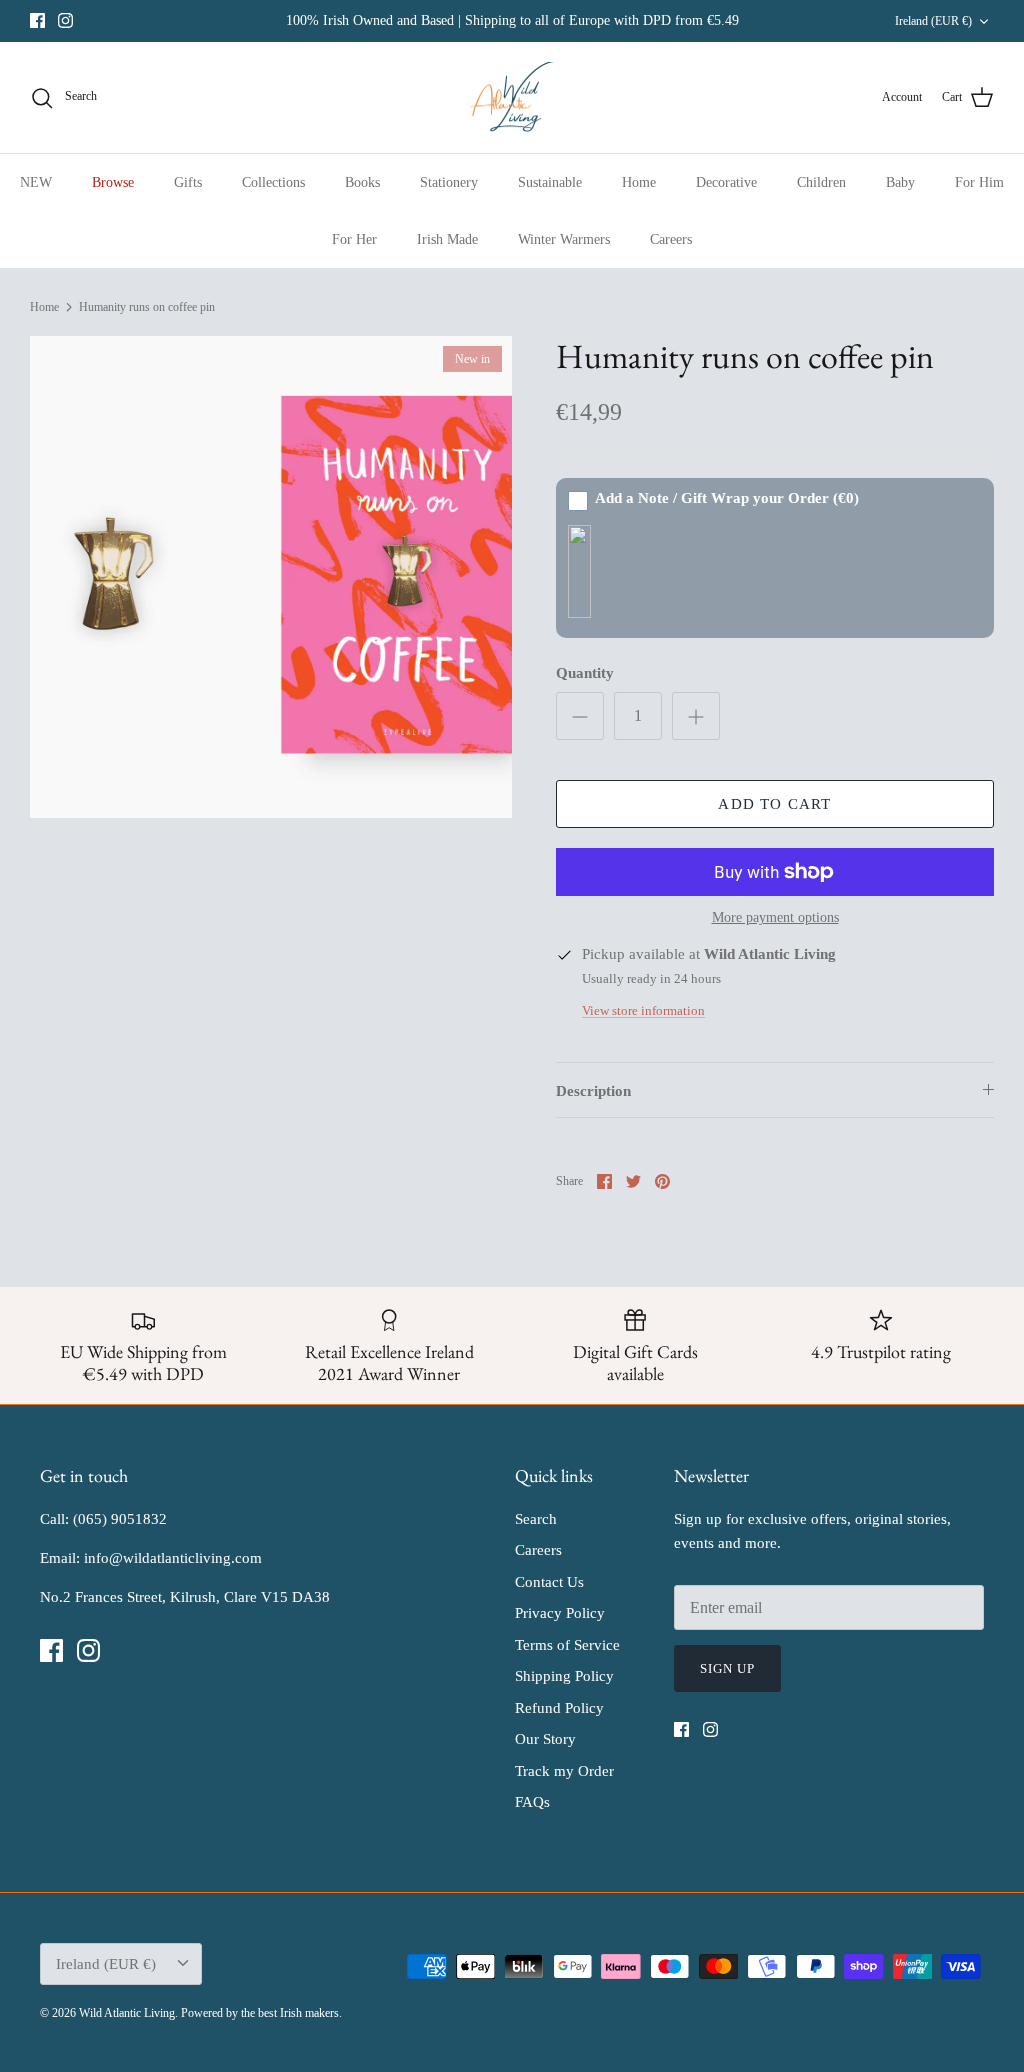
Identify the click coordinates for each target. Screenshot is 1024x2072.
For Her (354, 239)
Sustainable (550, 182)
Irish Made (447, 239)
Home (639, 182)
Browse (113, 182)
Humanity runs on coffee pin (147, 307)
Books (362, 182)
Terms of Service (567, 1645)
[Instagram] (65, 20)
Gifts (188, 182)
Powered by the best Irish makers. (261, 2013)
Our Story (545, 1739)
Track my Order (564, 1771)
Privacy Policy (560, 1613)
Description (593, 1091)
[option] (271, 577)
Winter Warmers (564, 239)
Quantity (585, 673)
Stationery (449, 182)
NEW (36, 182)
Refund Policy (559, 1708)
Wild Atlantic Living (127, 2013)
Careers (671, 239)
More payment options (775, 917)
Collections (273, 182)
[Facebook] (37, 20)
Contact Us (549, 1582)
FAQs (532, 1802)
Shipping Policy (564, 1676)
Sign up (727, 1668)
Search (536, 1519)
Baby (900, 182)
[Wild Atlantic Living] (512, 98)
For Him (979, 182)
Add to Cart (774, 804)
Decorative (726, 182)
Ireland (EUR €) (933, 21)
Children (821, 182)
